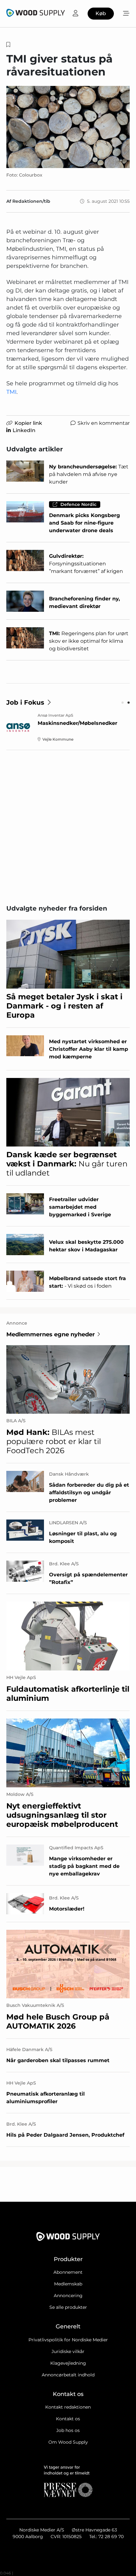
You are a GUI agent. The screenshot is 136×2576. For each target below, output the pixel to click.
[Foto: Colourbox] (68, 127)
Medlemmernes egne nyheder (51, 1334)
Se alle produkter (68, 2307)
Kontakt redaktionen (68, 2407)
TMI (11, 392)
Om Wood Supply (68, 2442)
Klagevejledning (68, 2363)
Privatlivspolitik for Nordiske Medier (68, 2340)
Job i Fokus (25, 702)
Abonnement (68, 2272)
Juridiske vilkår (68, 2351)
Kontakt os (68, 2419)
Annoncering (68, 2296)
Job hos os (68, 2430)
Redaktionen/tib (31, 201)
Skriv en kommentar (104, 423)
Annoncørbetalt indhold (68, 2375)
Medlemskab (68, 2284)
